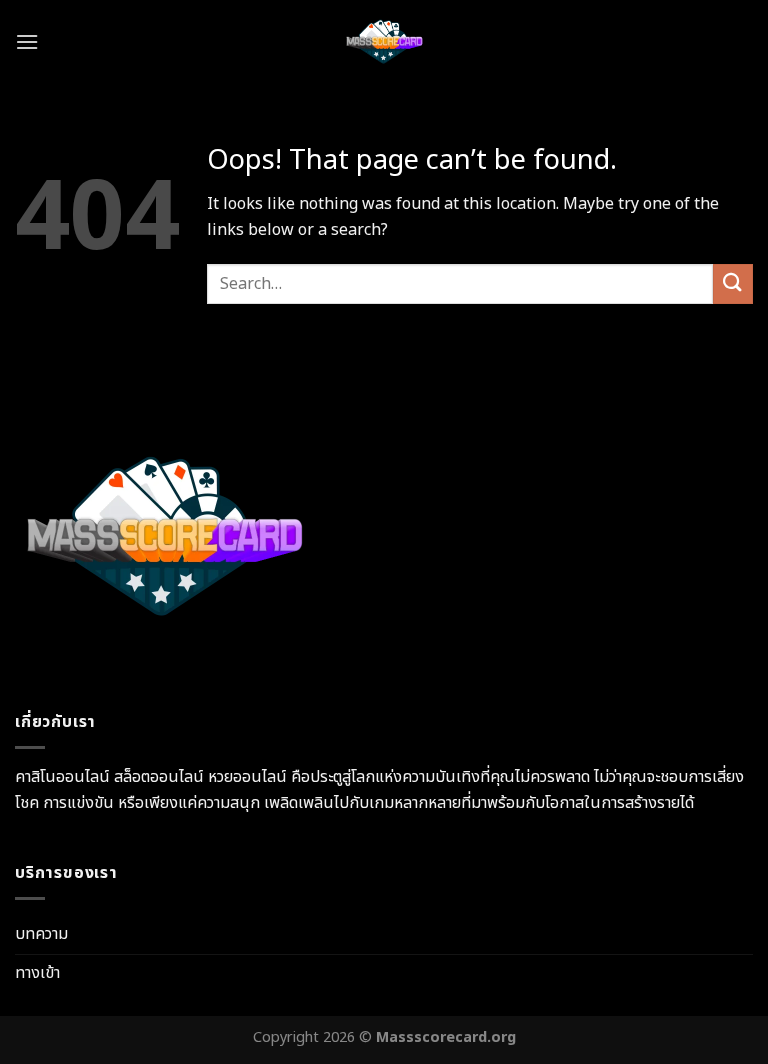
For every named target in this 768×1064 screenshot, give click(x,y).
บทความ (41, 934)
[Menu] (27, 41)
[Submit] (733, 283)
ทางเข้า (37, 973)
